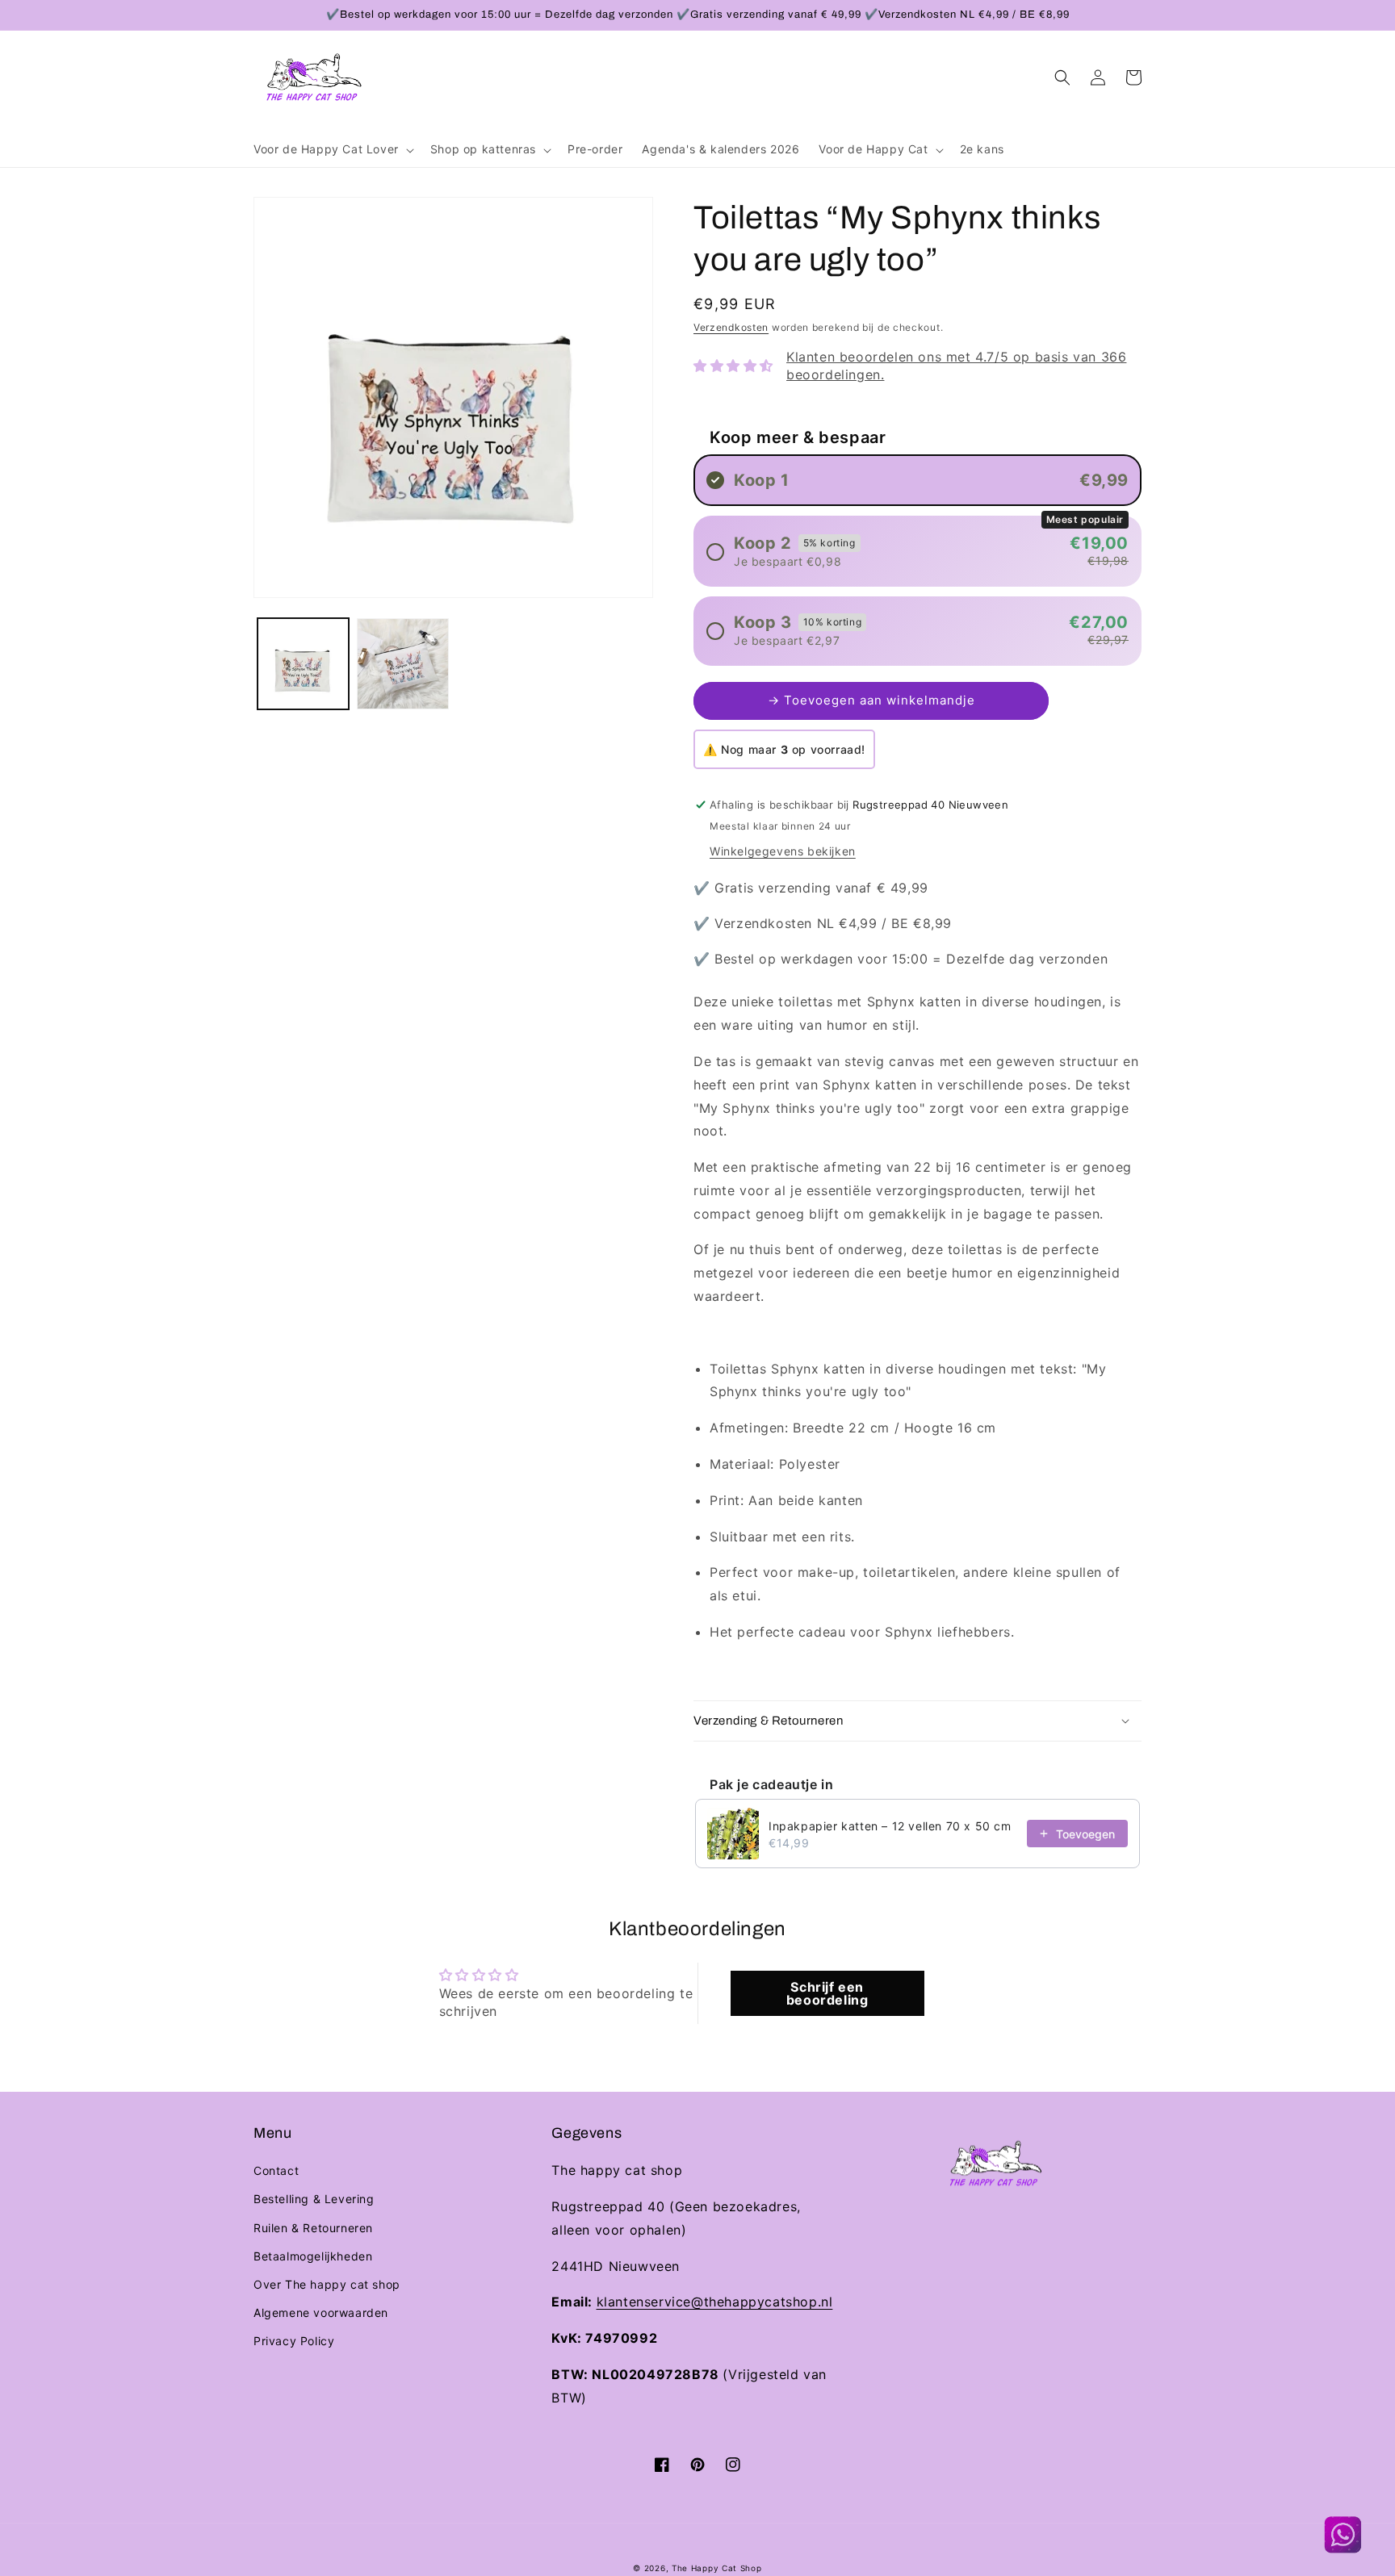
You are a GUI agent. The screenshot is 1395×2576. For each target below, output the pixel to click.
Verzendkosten (731, 327)
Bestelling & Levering (314, 2199)
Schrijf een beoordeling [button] (827, 1993)
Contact (276, 2170)
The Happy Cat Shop (717, 2568)
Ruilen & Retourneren (313, 2228)
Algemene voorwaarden (321, 2313)
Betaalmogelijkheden (313, 2256)
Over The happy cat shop (327, 2284)
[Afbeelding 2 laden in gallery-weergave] (402, 664)
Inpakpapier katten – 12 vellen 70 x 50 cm (890, 1826)
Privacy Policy (294, 2341)
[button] (332, 149)
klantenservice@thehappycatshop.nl (715, 2302)
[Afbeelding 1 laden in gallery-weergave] (303, 664)
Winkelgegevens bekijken (783, 851)
